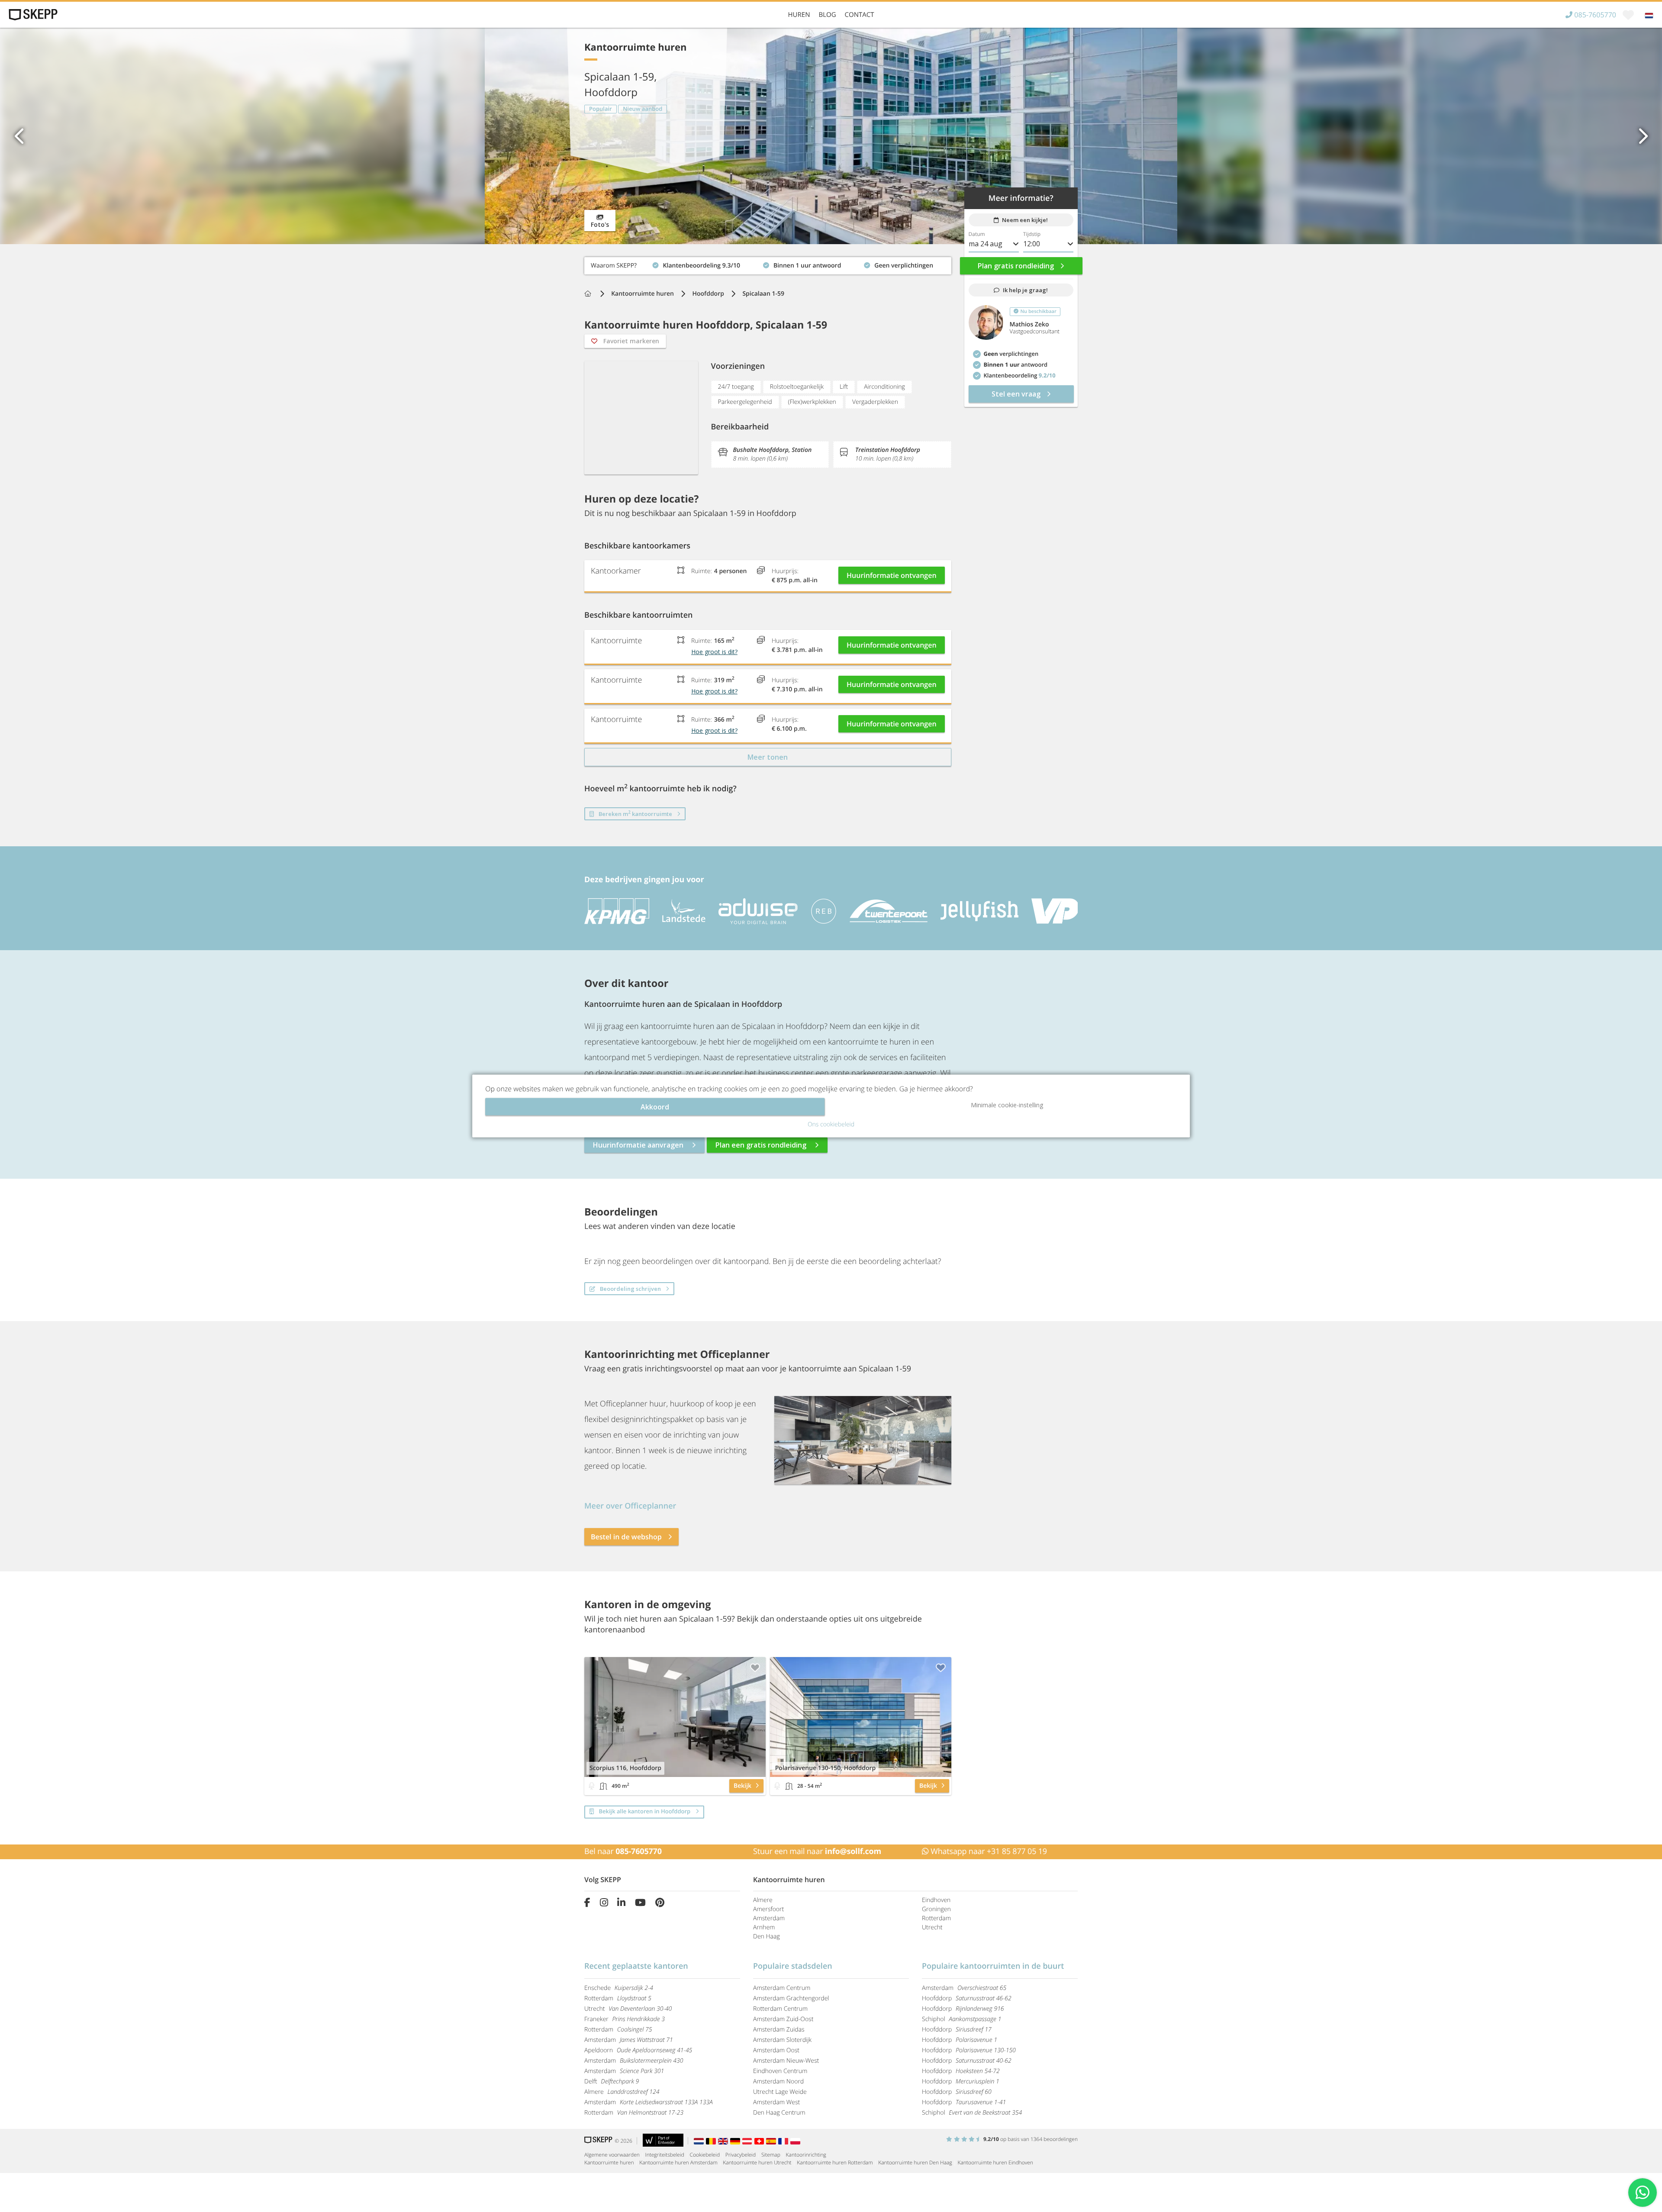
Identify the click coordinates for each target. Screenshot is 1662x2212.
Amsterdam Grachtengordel (791, 1998)
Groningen (936, 1909)
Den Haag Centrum (779, 2113)
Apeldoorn (638, 2050)
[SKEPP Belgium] (712, 2141)
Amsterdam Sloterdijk (782, 2040)
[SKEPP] (32, 15)
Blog (827, 15)
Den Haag (767, 1936)
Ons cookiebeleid (831, 1124)
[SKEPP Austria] (748, 2141)
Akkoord (655, 1107)
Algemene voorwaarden (612, 2155)
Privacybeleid (741, 2155)
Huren (799, 15)
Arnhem (764, 1927)
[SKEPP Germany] (736, 2141)
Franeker (625, 2019)
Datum (977, 234)
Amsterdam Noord (778, 2081)
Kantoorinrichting (806, 2155)
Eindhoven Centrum (780, 2071)
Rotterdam (936, 1918)
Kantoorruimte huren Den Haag (915, 2162)
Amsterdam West (776, 2102)
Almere (763, 1900)
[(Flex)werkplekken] (592, 1786)
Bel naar (623, 1851)
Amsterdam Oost (776, 2050)
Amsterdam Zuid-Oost (783, 2019)
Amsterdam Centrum (782, 1988)
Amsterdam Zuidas (779, 2030)
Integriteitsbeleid (665, 2155)
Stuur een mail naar (817, 1851)
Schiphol (961, 2019)
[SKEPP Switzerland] (760, 2141)
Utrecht (932, 1927)
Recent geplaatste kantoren (636, 1966)
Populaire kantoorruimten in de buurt (993, 1966)
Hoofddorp (708, 294)
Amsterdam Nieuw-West (786, 2061)
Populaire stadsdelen (793, 1966)
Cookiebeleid (705, 2155)
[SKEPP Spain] (772, 2141)
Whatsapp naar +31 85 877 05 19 (988, 1851)
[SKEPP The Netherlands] (700, 2141)
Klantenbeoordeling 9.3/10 (623, 263)
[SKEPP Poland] (796, 2141)
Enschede (619, 1988)
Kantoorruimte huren (643, 294)
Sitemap (771, 2155)
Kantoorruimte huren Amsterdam (678, 2162)
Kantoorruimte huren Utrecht (757, 2162)
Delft (612, 2081)
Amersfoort (768, 1909)
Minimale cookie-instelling (1007, 1105)
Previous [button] (19, 136)
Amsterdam (769, 1918)
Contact (860, 15)
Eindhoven (936, 1900)
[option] (831, 136)
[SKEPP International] (724, 2141)
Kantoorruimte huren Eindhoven (995, 2162)
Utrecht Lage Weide (780, 2092)
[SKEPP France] (784, 2141)
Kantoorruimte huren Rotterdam (835, 2162)
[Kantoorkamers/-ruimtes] (603, 1786)
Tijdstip (1032, 234)
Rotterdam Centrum (780, 2009)
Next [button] (1643, 136)
